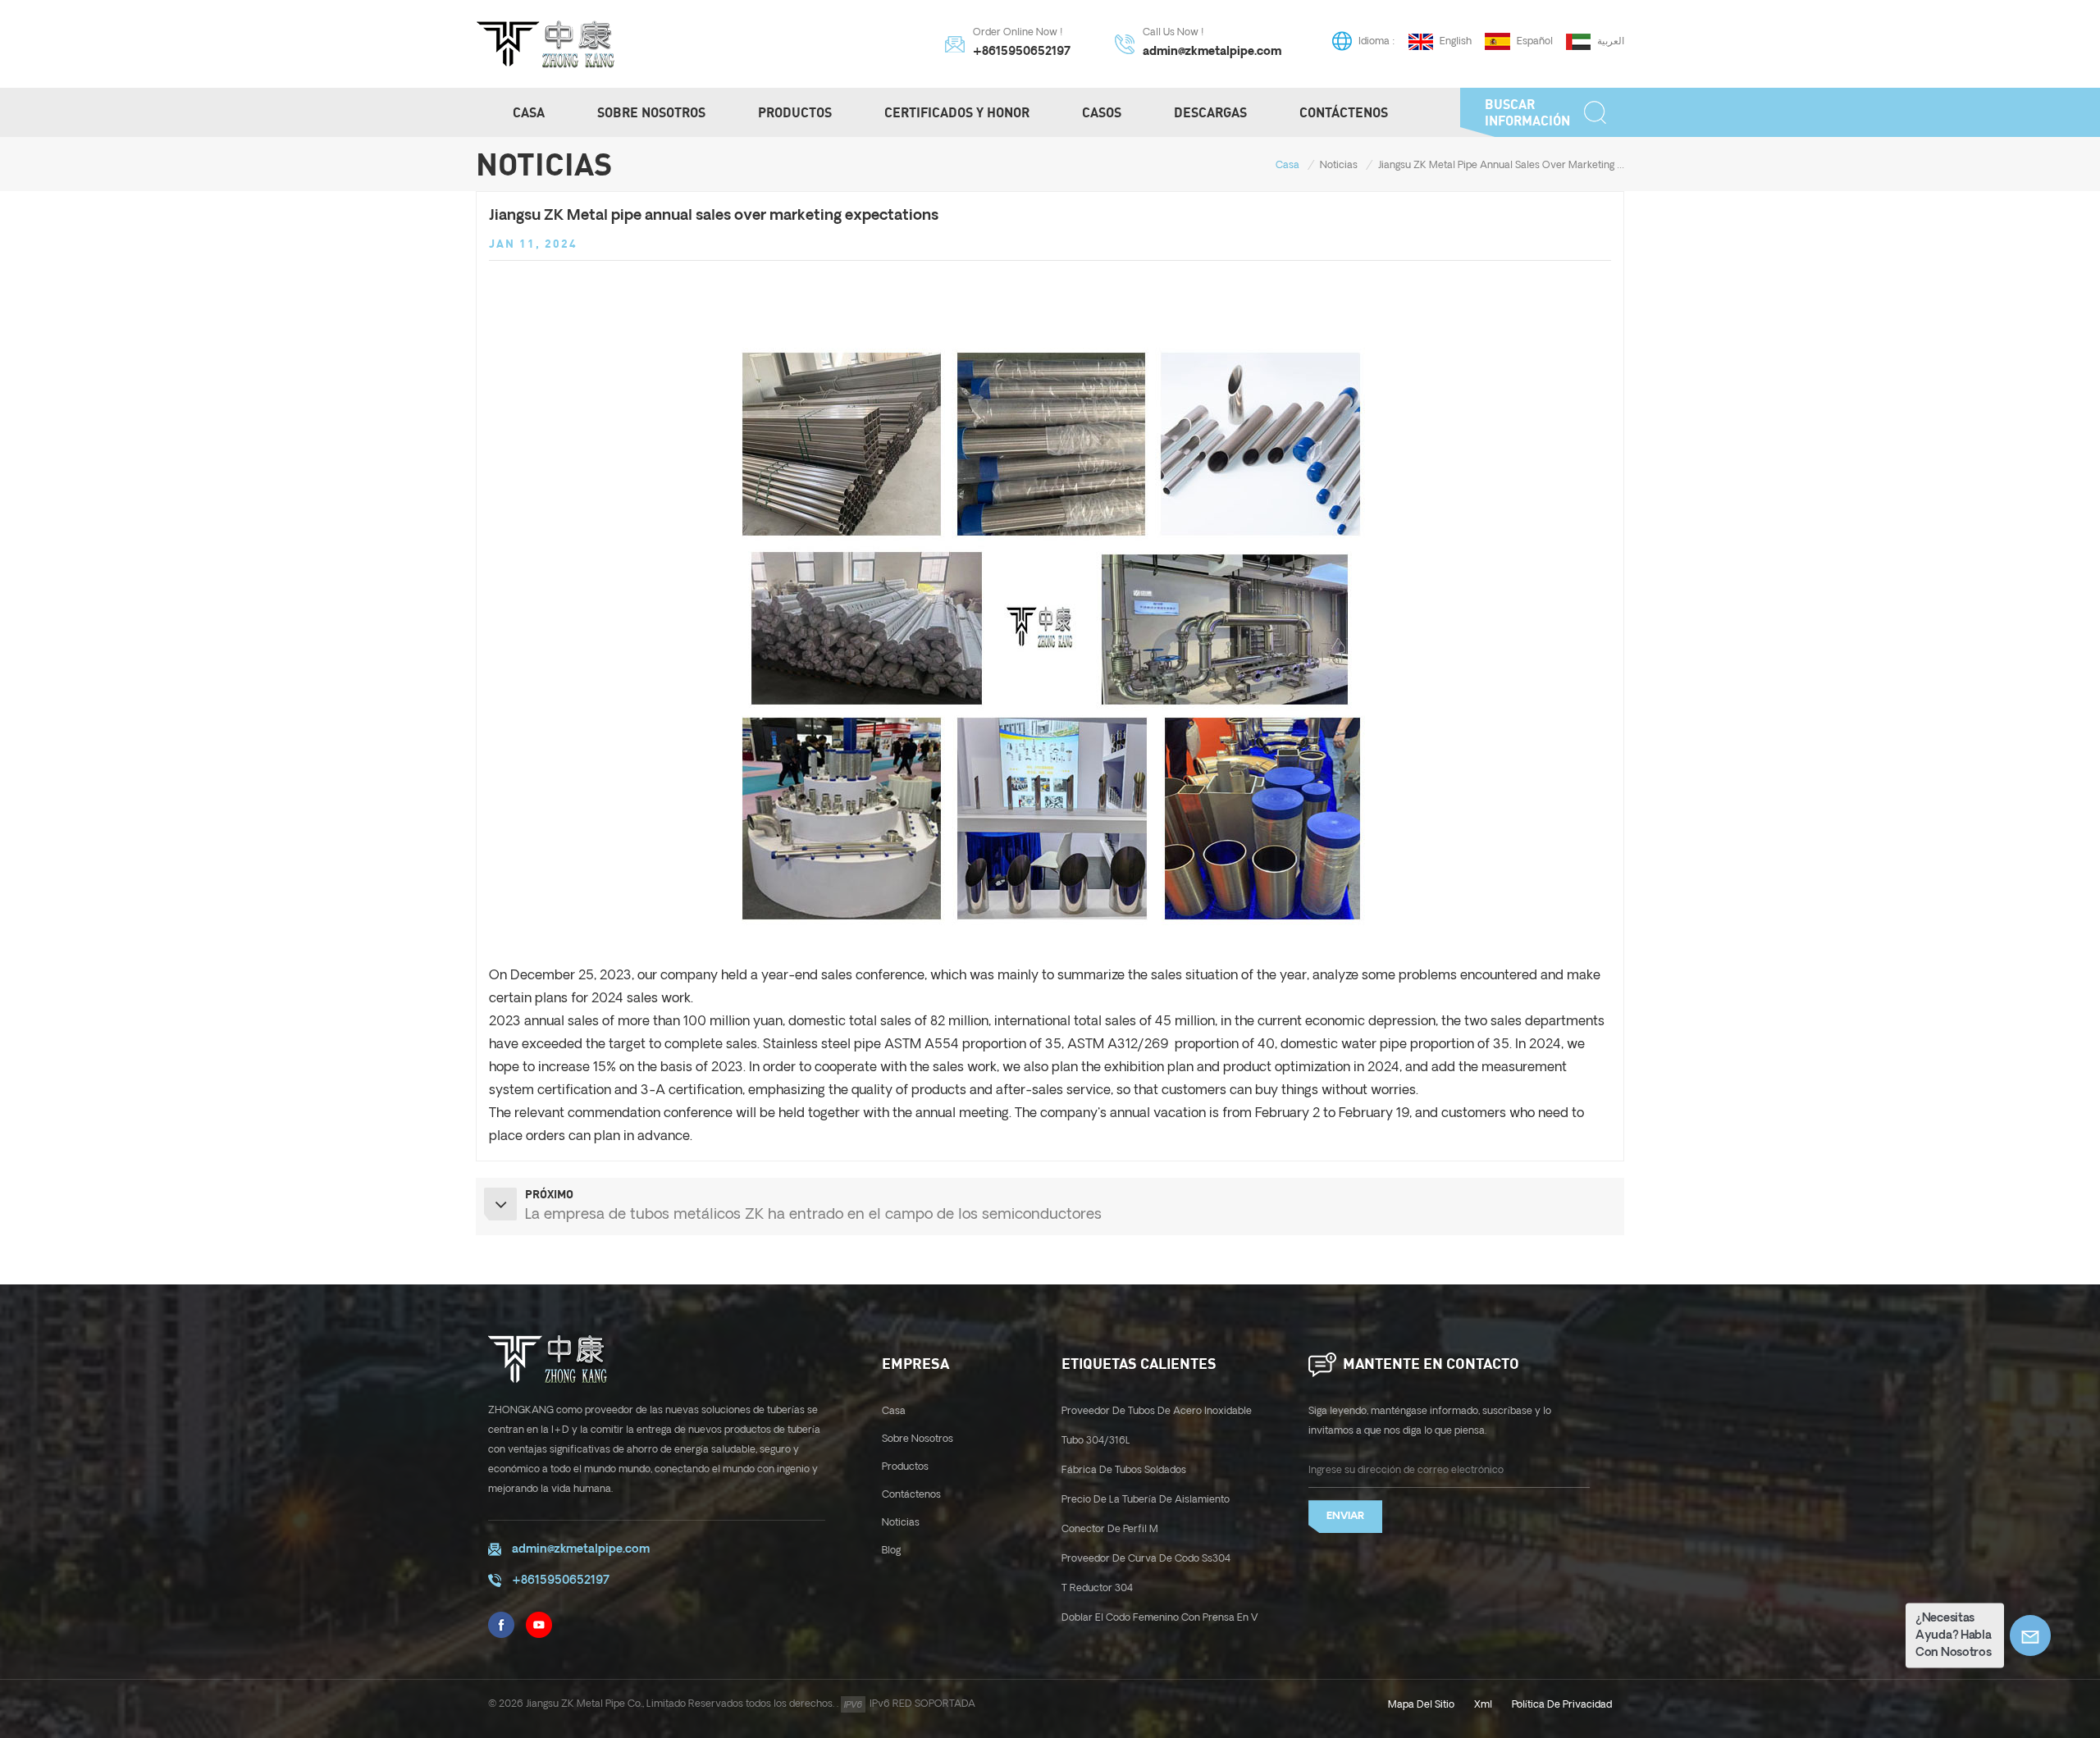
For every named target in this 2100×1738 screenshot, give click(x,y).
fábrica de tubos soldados (1124, 1470)
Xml (1483, 1705)
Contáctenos (1344, 112)
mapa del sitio (1421, 1705)
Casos (1102, 112)
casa (894, 1411)
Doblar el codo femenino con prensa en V (1160, 1618)
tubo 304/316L (1096, 1441)
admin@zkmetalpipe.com (1212, 52)
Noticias (1339, 165)
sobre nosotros (918, 1439)
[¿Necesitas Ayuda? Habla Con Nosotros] (2030, 1635)
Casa (529, 112)
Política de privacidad (1562, 1705)
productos (795, 112)
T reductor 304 (1097, 1588)
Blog (891, 1551)
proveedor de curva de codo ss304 (1146, 1559)
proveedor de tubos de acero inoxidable (1157, 1411)
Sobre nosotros (651, 112)
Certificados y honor (957, 112)
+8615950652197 (1022, 52)
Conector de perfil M (1110, 1529)
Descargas (1210, 112)
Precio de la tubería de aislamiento (1146, 1500)
